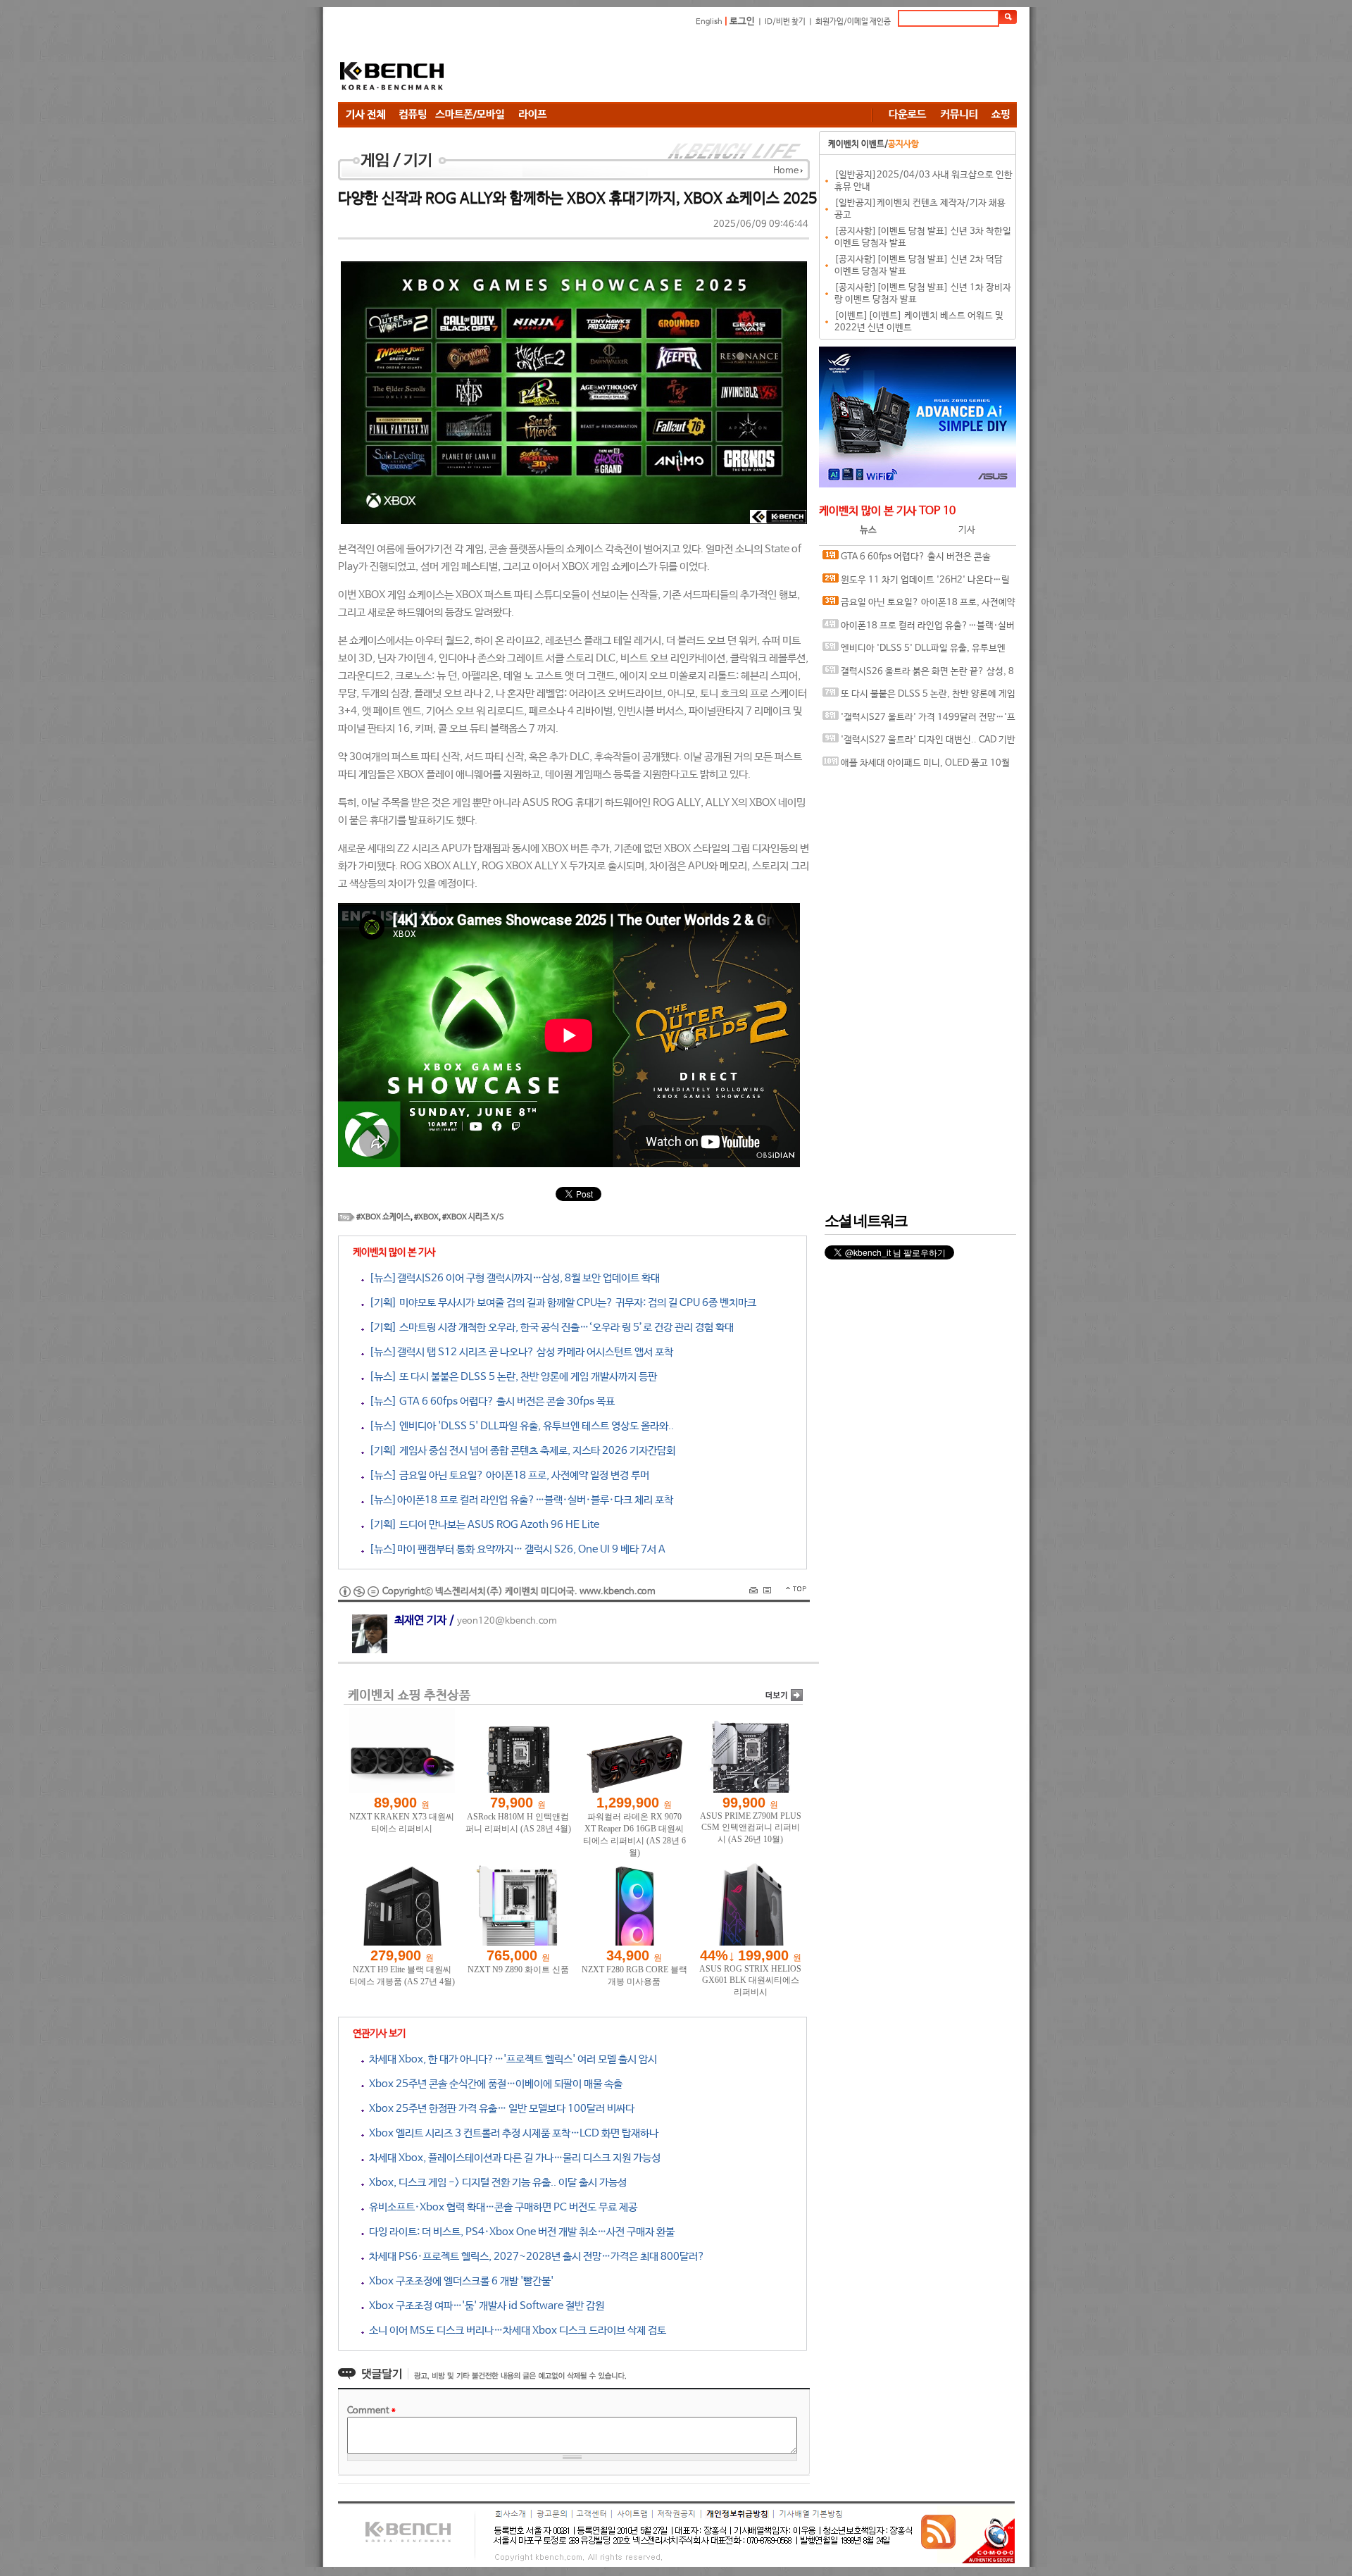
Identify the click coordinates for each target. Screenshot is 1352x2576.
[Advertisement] (760, 67)
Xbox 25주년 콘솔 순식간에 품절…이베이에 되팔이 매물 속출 (493, 2084)
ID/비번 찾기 (785, 22)
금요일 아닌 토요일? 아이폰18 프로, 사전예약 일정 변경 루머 (919, 606)
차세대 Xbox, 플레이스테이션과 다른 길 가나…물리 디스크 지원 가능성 (512, 2158)
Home (786, 171)
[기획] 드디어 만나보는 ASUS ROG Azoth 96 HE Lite (482, 1525)
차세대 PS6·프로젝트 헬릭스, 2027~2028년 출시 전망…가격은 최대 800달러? (534, 2257)
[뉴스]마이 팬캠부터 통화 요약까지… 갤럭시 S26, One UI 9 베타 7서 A (515, 1549)
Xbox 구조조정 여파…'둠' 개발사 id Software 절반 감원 (484, 2306)
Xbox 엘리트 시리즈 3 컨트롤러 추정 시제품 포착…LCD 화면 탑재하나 (511, 2133)
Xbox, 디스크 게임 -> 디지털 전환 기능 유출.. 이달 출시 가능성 (495, 2183)
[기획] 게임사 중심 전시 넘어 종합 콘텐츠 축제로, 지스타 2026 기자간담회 (520, 1451)
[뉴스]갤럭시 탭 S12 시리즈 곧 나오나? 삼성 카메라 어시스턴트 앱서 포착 (519, 1352)
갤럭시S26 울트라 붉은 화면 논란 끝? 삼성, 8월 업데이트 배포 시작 (918, 675)
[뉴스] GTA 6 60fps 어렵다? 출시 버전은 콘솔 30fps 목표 (489, 1401)
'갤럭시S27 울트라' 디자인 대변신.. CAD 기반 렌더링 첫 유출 (919, 743)
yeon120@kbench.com (507, 1621)
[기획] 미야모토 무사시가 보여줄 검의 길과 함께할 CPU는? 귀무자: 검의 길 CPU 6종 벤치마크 (560, 1303)
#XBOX (426, 1217)
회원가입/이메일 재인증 (853, 22)
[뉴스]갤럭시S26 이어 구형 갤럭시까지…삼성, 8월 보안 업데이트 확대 (512, 1278)
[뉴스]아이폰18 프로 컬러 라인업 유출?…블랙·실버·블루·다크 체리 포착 (519, 1500)
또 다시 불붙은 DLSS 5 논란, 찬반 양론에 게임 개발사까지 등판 (919, 698)
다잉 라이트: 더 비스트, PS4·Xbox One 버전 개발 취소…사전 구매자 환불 (519, 2232)
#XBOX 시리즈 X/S (473, 1217)
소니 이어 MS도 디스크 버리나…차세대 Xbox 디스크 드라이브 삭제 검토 (515, 2331)
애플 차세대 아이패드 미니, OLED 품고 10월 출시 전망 (916, 767)
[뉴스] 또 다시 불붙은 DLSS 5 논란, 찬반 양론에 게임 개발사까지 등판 (511, 1377)
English (709, 22)
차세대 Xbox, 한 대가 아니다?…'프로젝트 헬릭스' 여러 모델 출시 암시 (511, 2059)
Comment (371, 2411)
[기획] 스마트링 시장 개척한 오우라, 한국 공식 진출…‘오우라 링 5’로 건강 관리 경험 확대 (549, 1327)
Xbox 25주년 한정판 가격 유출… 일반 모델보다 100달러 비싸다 (499, 2109)
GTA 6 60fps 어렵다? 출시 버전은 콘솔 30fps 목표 (907, 560)
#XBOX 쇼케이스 (383, 1217)
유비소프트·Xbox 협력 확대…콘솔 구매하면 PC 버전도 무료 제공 (501, 2207)
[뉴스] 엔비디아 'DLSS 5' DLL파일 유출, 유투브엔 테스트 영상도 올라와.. (519, 1426)
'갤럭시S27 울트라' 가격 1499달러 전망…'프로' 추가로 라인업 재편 (919, 721)
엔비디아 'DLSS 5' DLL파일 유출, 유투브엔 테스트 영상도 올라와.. (914, 652)
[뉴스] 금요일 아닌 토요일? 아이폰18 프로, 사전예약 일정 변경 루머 (507, 1475)
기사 (967, 530)
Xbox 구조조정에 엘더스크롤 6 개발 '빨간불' (459, 2281)
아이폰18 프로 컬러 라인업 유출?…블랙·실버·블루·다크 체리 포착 (919, 629)
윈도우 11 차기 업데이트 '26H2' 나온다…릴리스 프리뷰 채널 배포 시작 (916, 584)
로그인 (742, 21)
